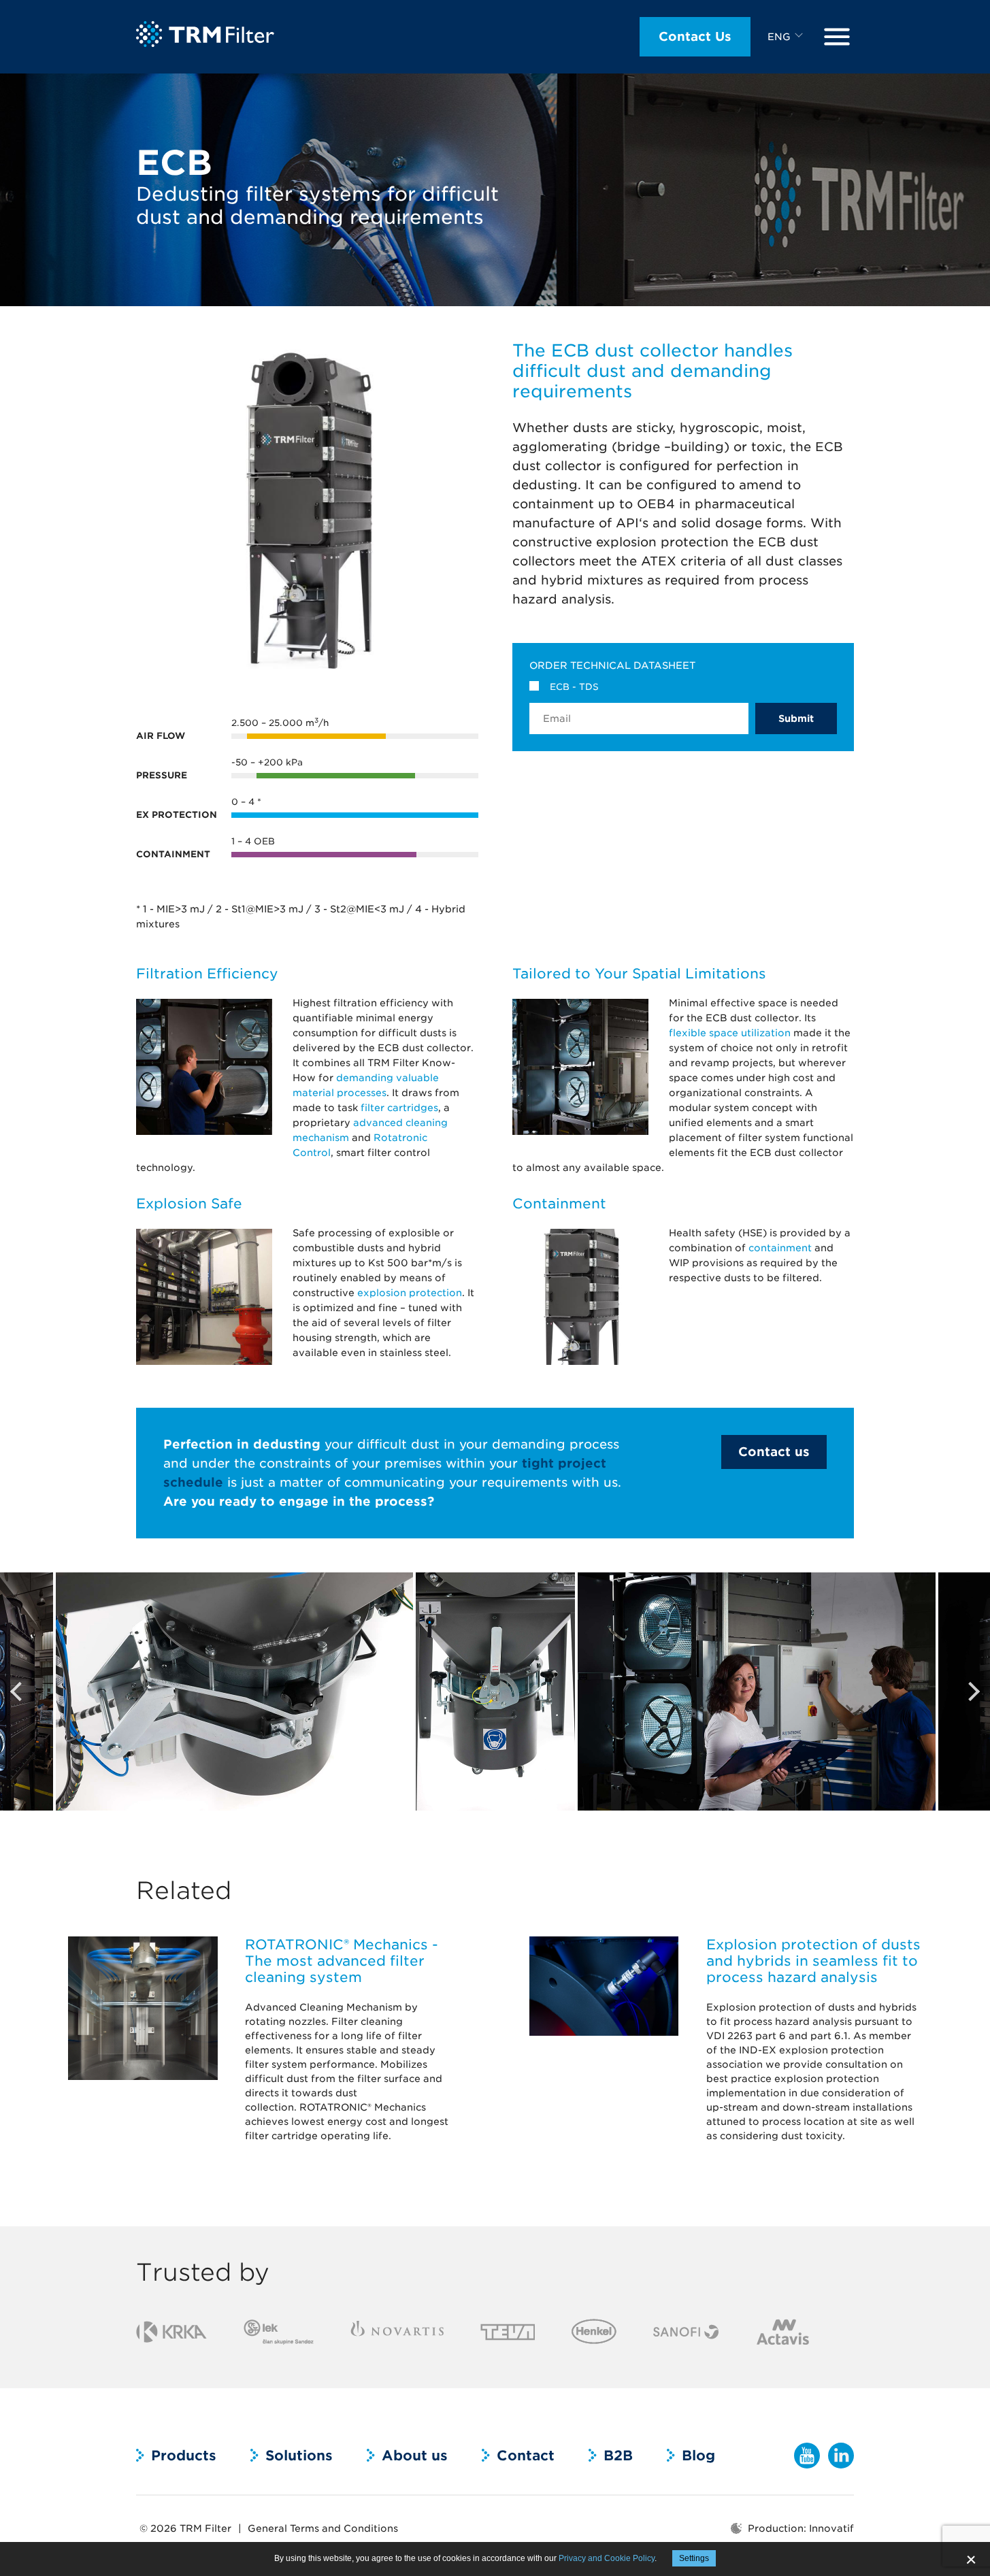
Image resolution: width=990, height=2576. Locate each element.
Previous (17, 1691)
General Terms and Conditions (323, 2528)
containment (780, 1248)
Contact (526, 2456)
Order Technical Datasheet (612, 665)
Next (973, 1691)
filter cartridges (399, 1108)
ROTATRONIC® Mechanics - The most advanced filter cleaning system (342, 1961)
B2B (618, 2456)
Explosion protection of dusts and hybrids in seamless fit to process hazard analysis (813, 1961)
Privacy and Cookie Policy (607, 2558)
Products (184, 2456)
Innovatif (831, 2528)
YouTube (807, 2456)
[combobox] (787, 37)
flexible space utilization (730, 1033)
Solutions (299, 2456)
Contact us (774, 1452)
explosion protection (410, 1293)
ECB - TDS (574, 687)
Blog (698, 2456)
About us (415, 2456)
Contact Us (695, 36)
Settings (694, 2558)
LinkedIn (841, 2456)
